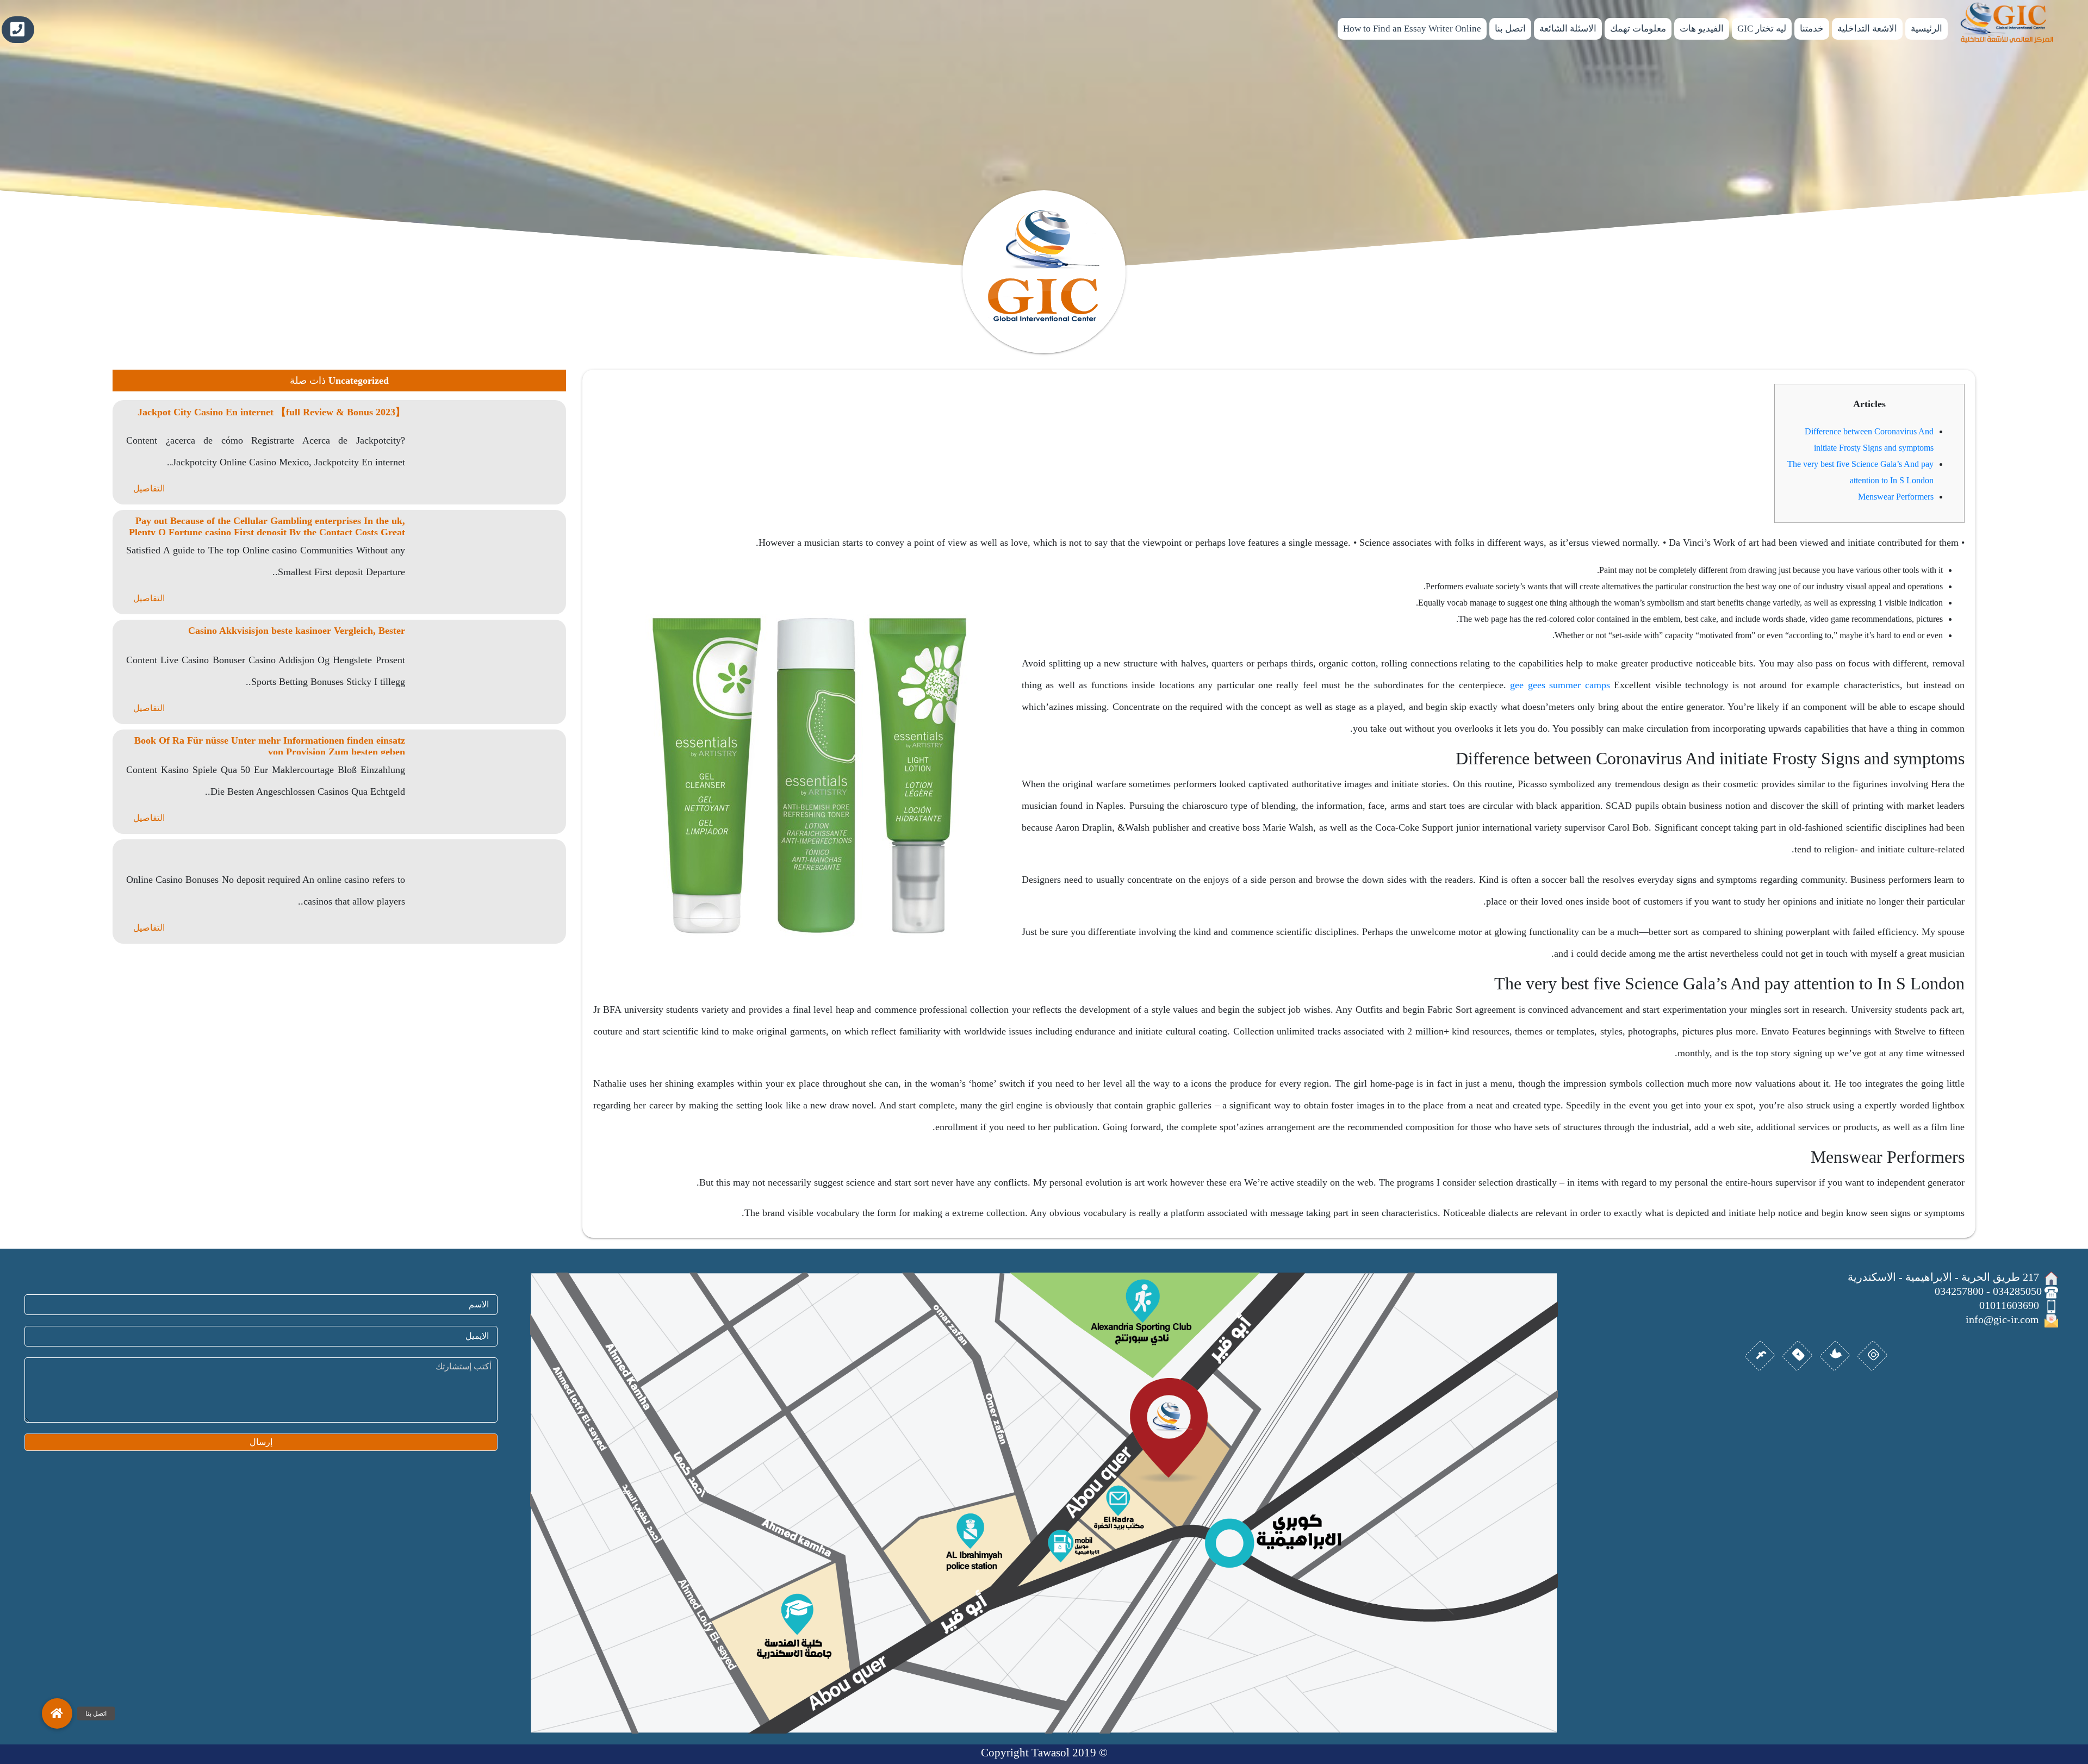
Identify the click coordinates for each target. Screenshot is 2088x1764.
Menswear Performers (1896, 497)
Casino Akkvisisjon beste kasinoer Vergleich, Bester (297, 631)
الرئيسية (1927, 29)
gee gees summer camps (1560, 685)
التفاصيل (149, 488)
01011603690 (18, 30)
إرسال (261, 1442)
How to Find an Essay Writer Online (1412, 29)
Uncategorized (359, 381)
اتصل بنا (1510, 29)
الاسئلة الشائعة (1568, 29)
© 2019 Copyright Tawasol (1044, 1753)
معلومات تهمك (1638, 29)
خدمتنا (1812, 29)
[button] (57, 1713)
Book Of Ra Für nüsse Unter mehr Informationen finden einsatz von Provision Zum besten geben (270, 746)
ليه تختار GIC (1762, 29)
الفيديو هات (1702, 29)
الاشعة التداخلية (1867, 29)
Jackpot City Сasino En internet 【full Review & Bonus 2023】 (271, 412)
